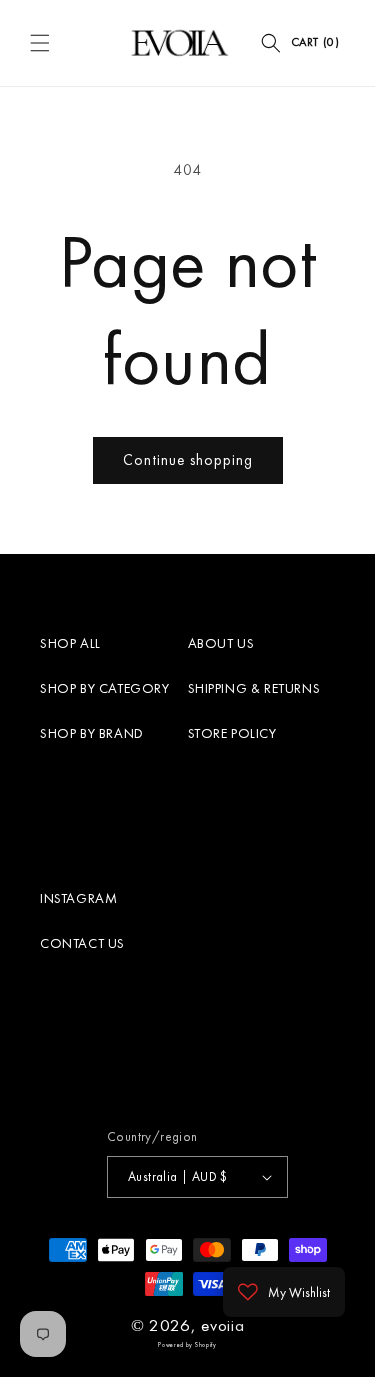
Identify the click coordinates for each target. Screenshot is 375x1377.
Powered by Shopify (187, 1345)
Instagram (78, 898)
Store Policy (232, 733)
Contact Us (82, 943)
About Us (221, 643)
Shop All (70, 643)
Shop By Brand (92, 733)
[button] (40, 43)
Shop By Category (105, 688)
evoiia (222, 1325)
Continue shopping (188, 460)
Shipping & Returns (254, 688)
